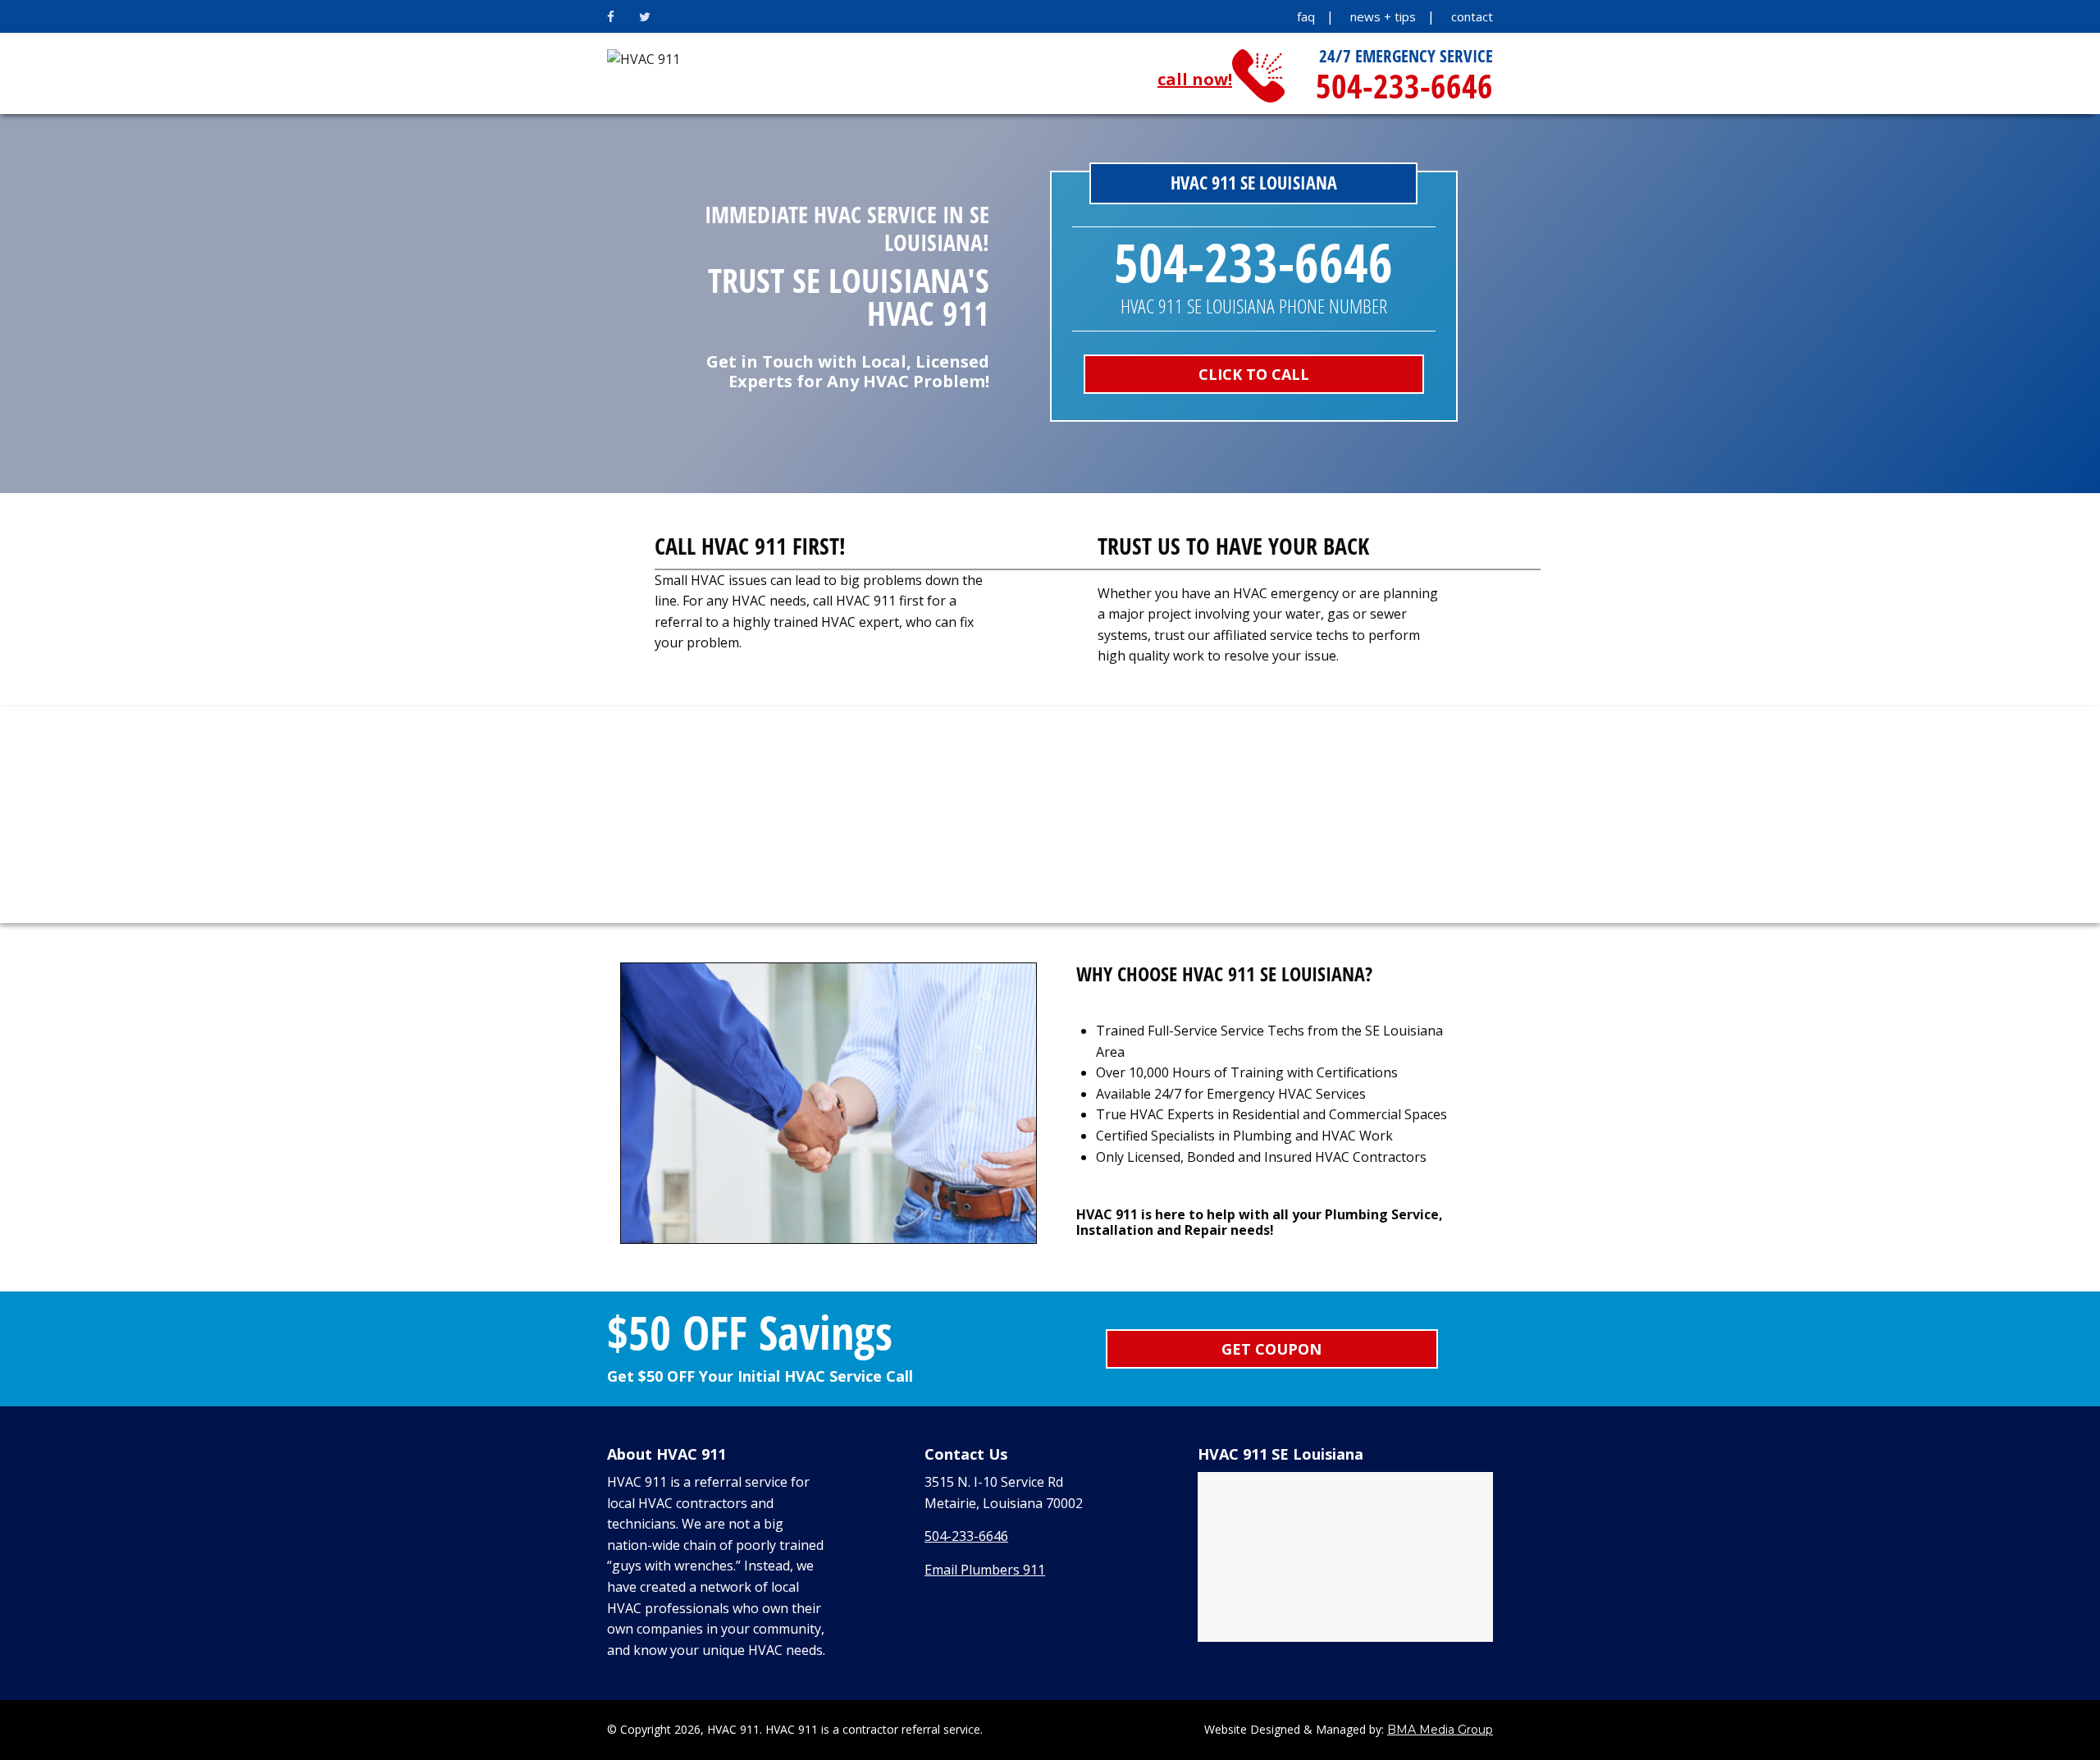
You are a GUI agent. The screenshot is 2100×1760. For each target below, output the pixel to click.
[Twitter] (645, 16)
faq (1306, 16)
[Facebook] (611, 16)
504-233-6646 (966, 1536)
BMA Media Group (1440, 1730)
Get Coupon (1271, 1349)
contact (1472, 16)
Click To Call (1254, 374)
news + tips (1383, 16)
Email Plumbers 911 (985, 1570)
